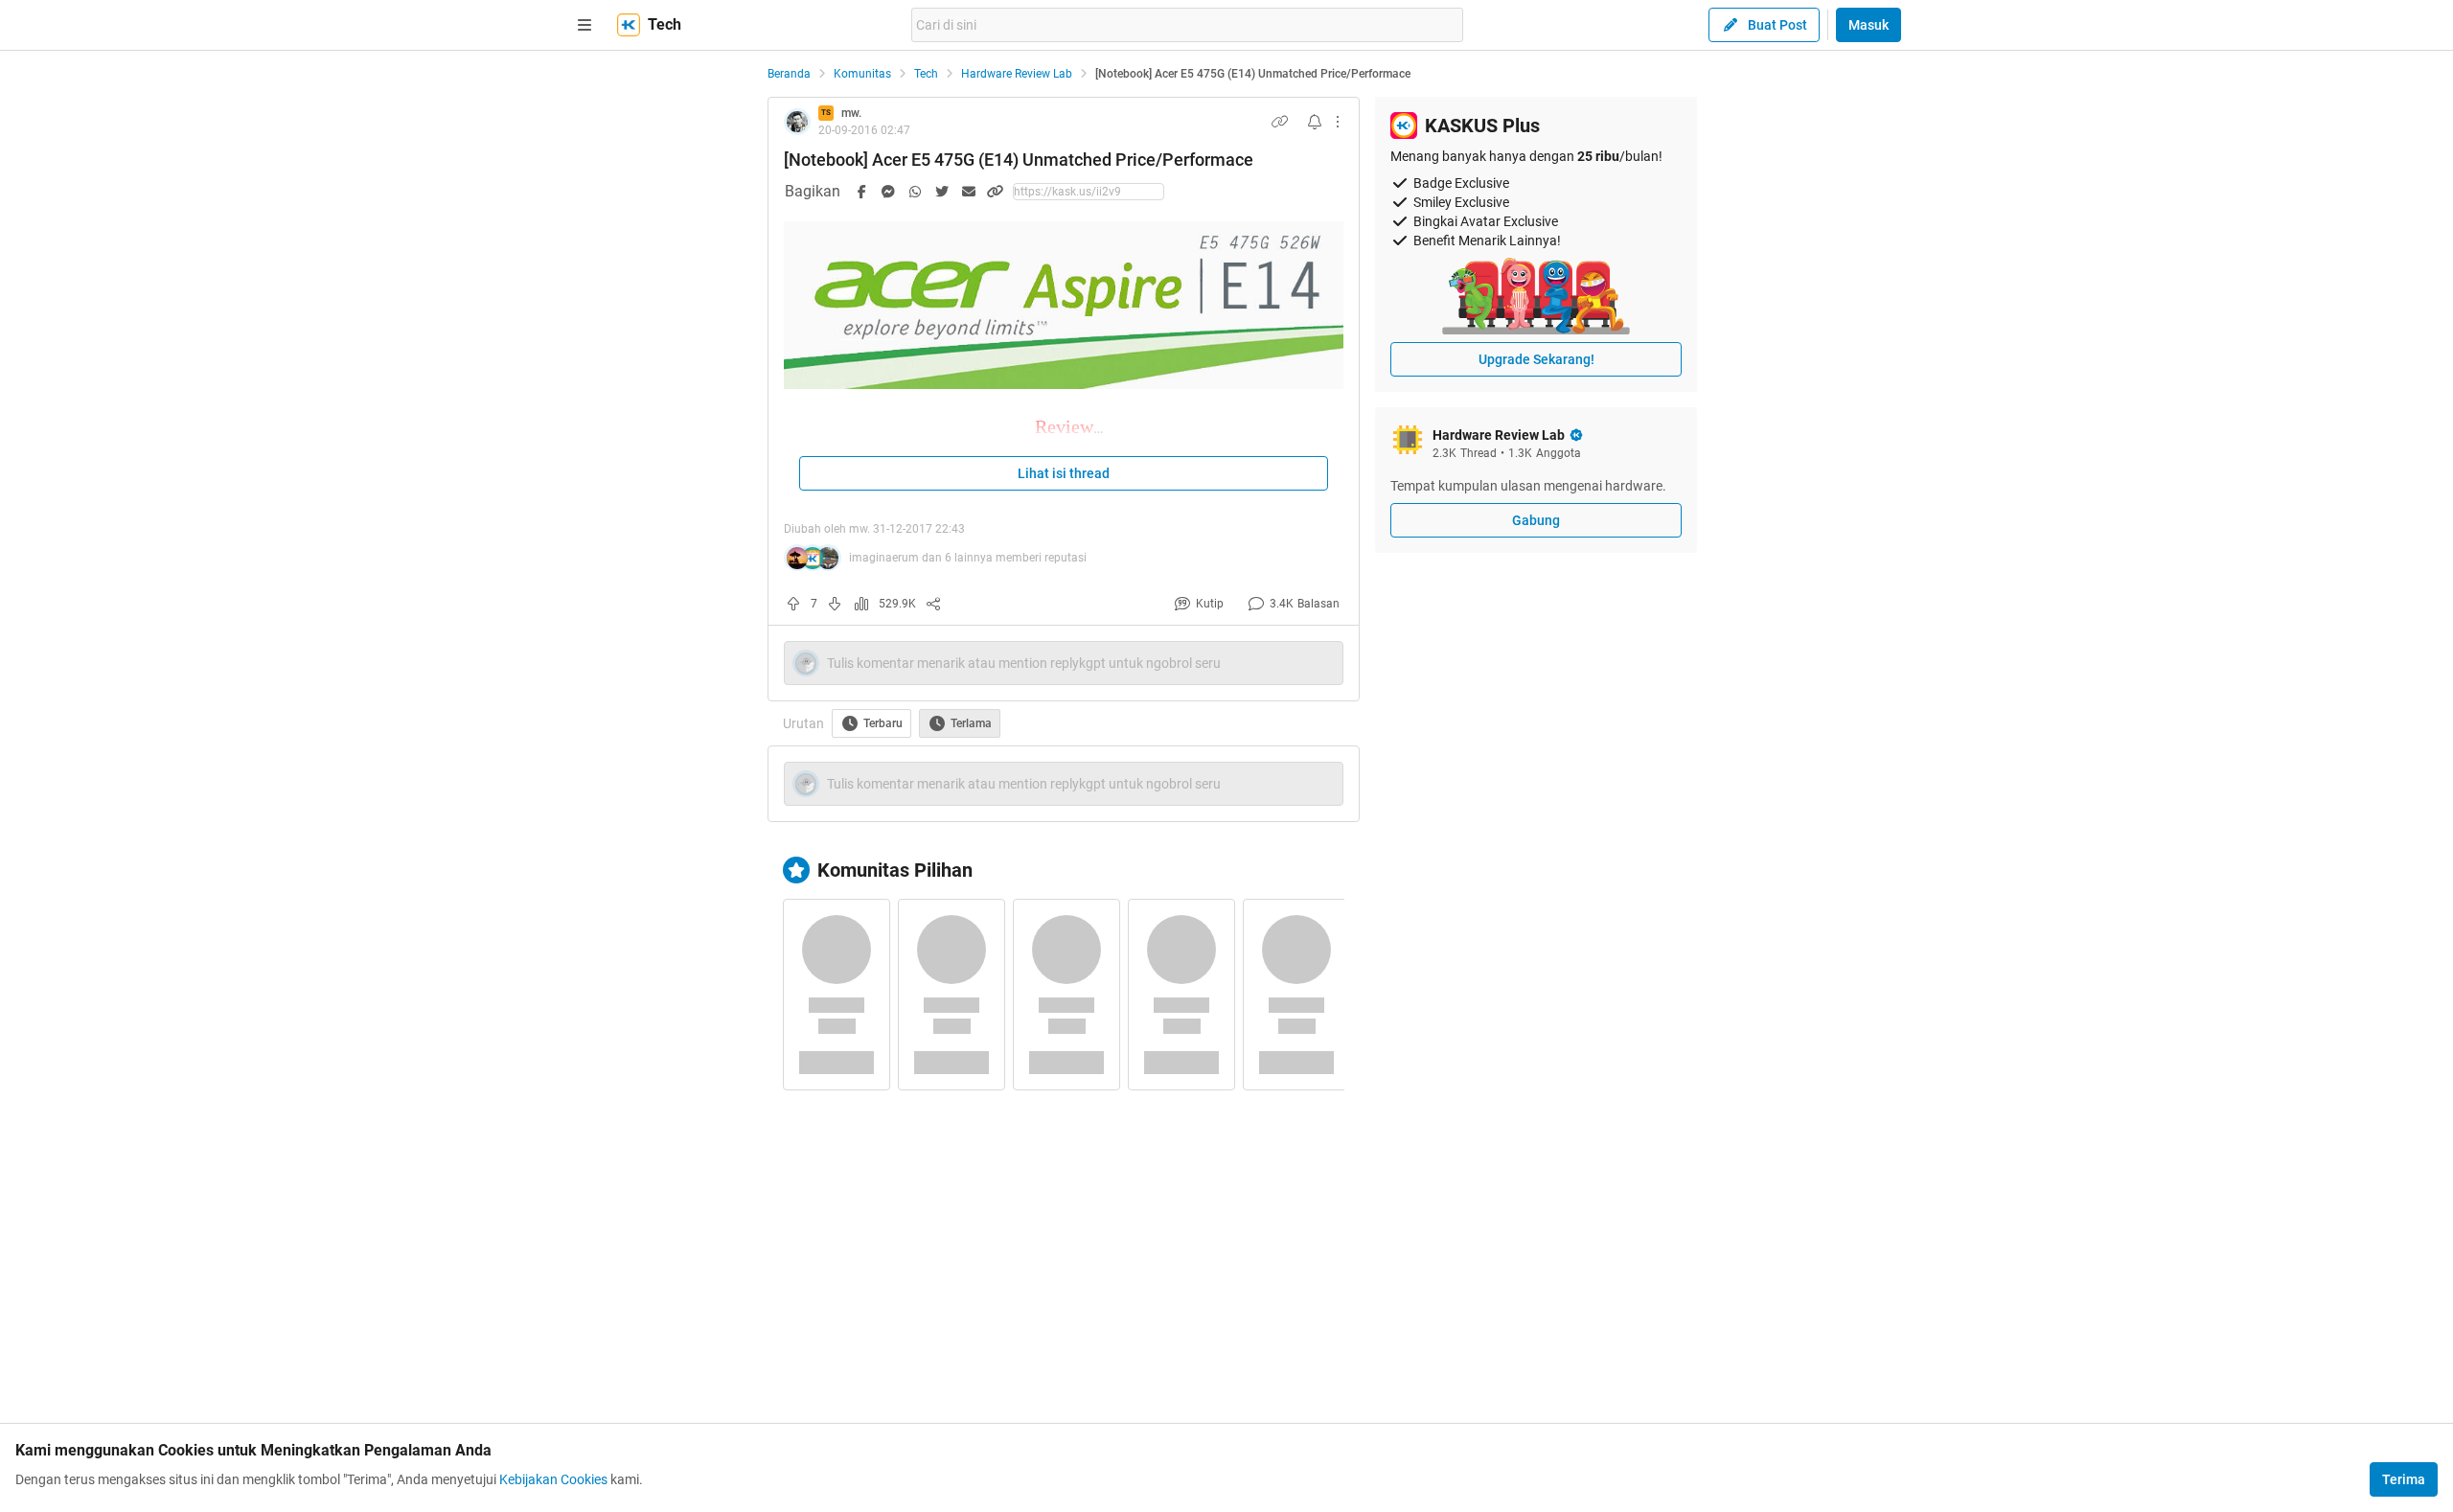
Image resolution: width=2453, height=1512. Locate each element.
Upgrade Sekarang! (1536, 359)
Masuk (1868, 25)
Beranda (789, 74)
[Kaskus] (629, 25)
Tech (926, 74)
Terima (2404, 1479)
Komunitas (862, 74)
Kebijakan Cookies (553, 1479)
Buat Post (1777, 25)
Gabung (1536, 520)
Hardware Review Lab (1017, 74)
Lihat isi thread (1064, 473)
